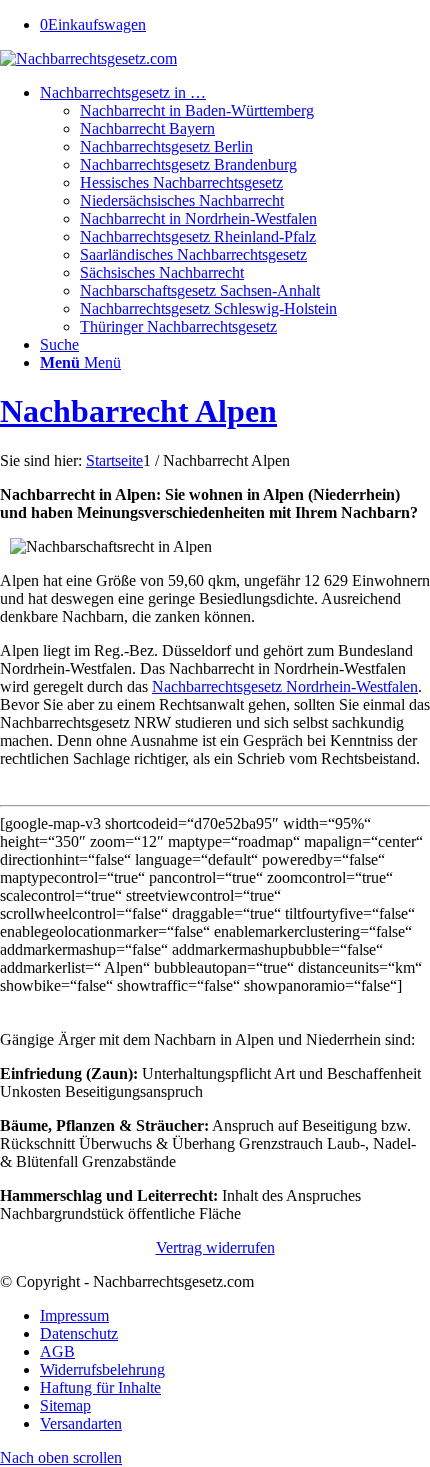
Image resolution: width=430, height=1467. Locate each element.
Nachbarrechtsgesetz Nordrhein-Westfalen (285, 686)
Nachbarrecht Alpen (138, 411)
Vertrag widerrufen (215, 1247)
